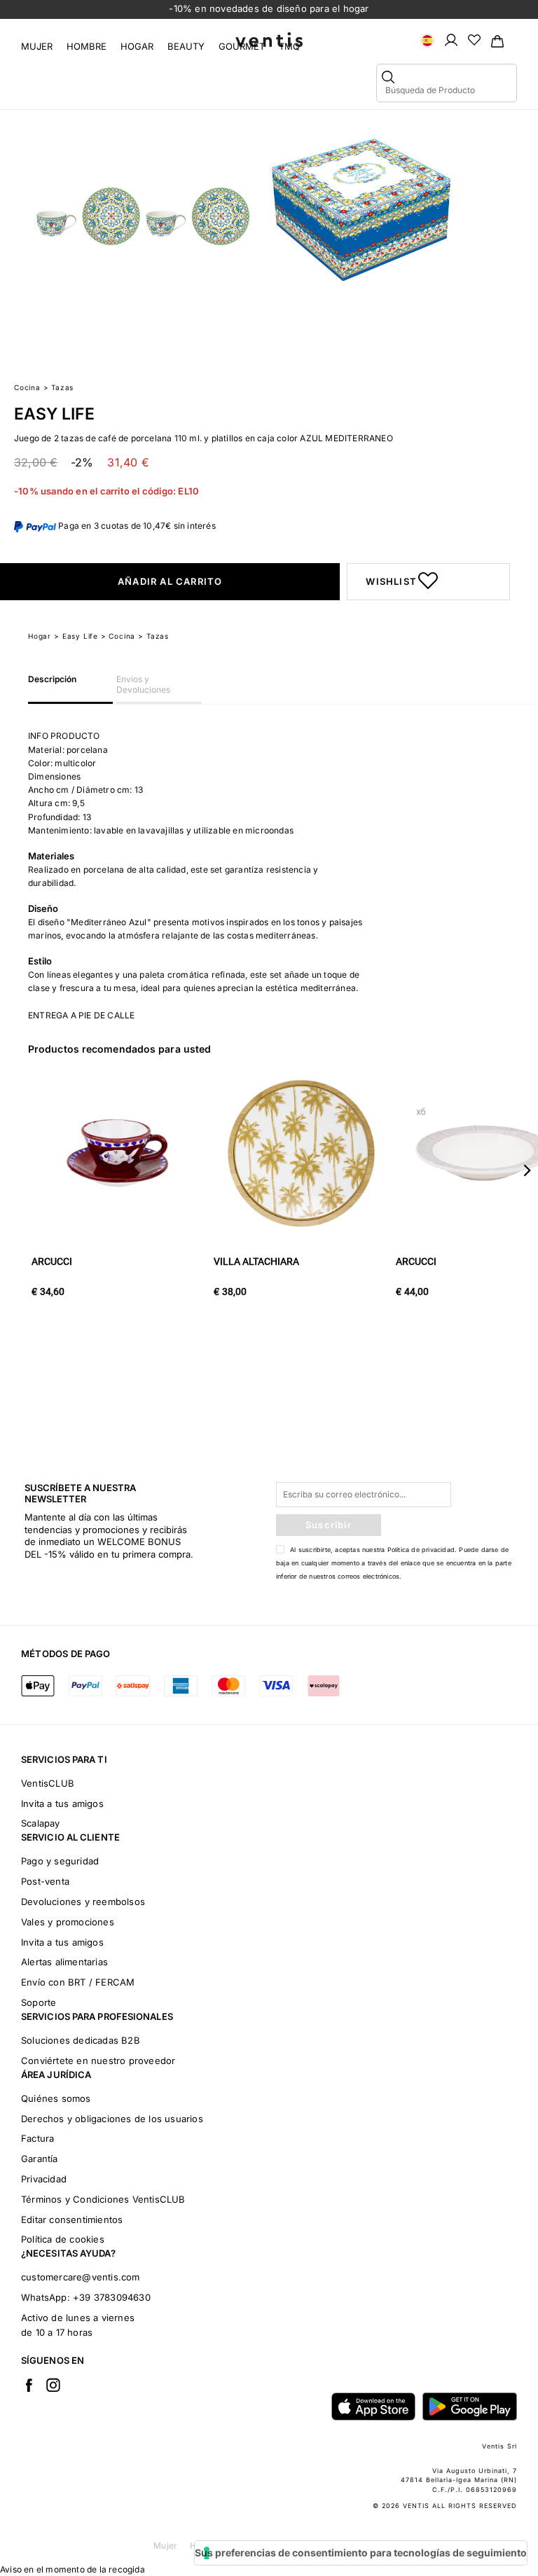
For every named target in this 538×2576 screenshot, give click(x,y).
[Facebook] (29, 2385)
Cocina (27, 387)
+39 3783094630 (112, 2297)
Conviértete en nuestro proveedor (98, 2061)
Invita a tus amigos (62, 1803)
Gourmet (242, 46)
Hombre (87, 46)
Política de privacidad (421, 1550)
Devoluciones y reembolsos (83, 1902)
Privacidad (44, 2179)
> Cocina (118, 636)
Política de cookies (63, 2239)
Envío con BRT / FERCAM (78, 1982)
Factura (37, 2138)
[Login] (451, 39)
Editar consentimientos (72, 2220)
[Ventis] (269, 40)
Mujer (37, 46)
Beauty (186, 46)
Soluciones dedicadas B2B (81, 2040)
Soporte (39, 2002)
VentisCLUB (48, 1783)
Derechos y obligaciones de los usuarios (112, 2119)
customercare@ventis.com (81, 2277)
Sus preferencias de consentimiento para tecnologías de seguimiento (361, 2553)
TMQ (289, 46)
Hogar (137, 46)
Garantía (40, 2159)
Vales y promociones (68, 1922)
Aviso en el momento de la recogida (73, 2569)
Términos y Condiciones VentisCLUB (103, 2199)
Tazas (62, 387)
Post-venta (45, 1881)
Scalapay (41, 1823)
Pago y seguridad (60, 1861)
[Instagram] (53, 2385)
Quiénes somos (56, 2098)
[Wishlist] (474, 39)
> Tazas (153, 636)
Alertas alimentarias (64, 1962)
